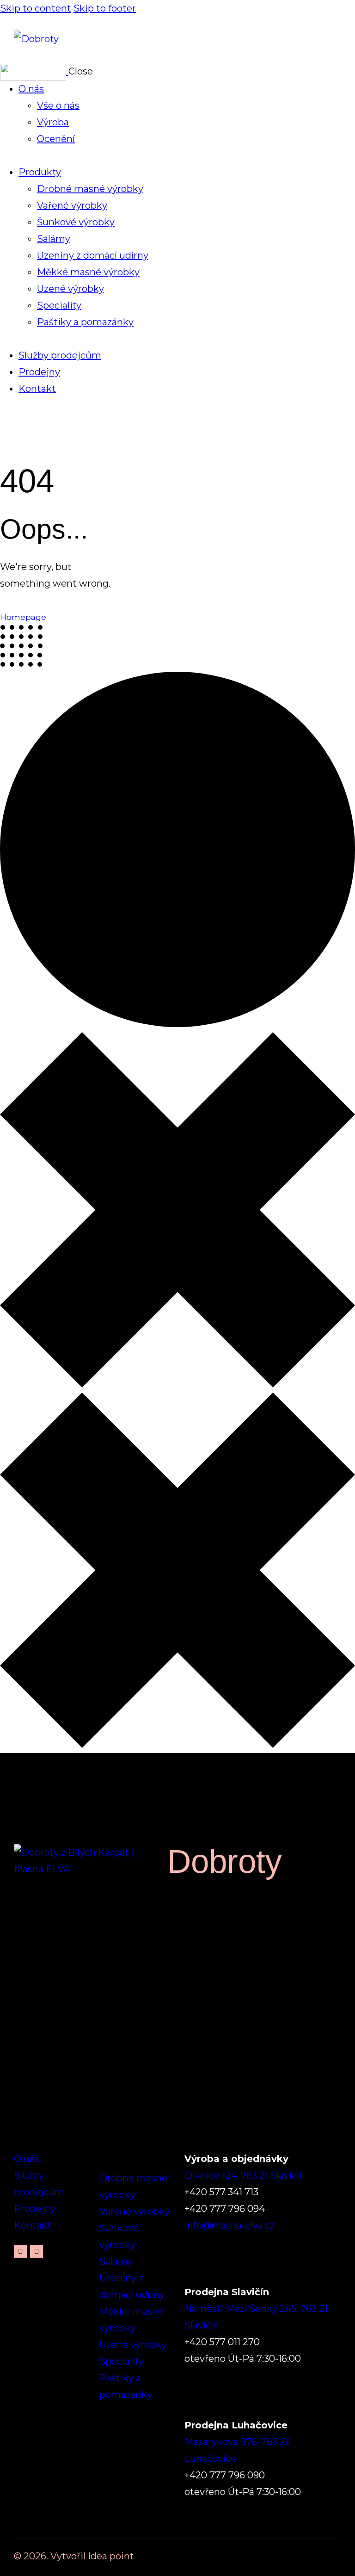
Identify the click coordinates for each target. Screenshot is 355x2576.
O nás (27, 2159)
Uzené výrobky (133, 2345)
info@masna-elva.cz (230, 2225)
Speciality (122, 2361)
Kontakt (33, 2225)
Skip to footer (105, 8)
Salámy (116, 2261)
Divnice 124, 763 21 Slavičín (245, 2175)
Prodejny (35, 2209)
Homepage (23, 617)
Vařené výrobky (135, 2211)
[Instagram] (37, 2251)
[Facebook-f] (20, 2251)
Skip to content (36, 8)
